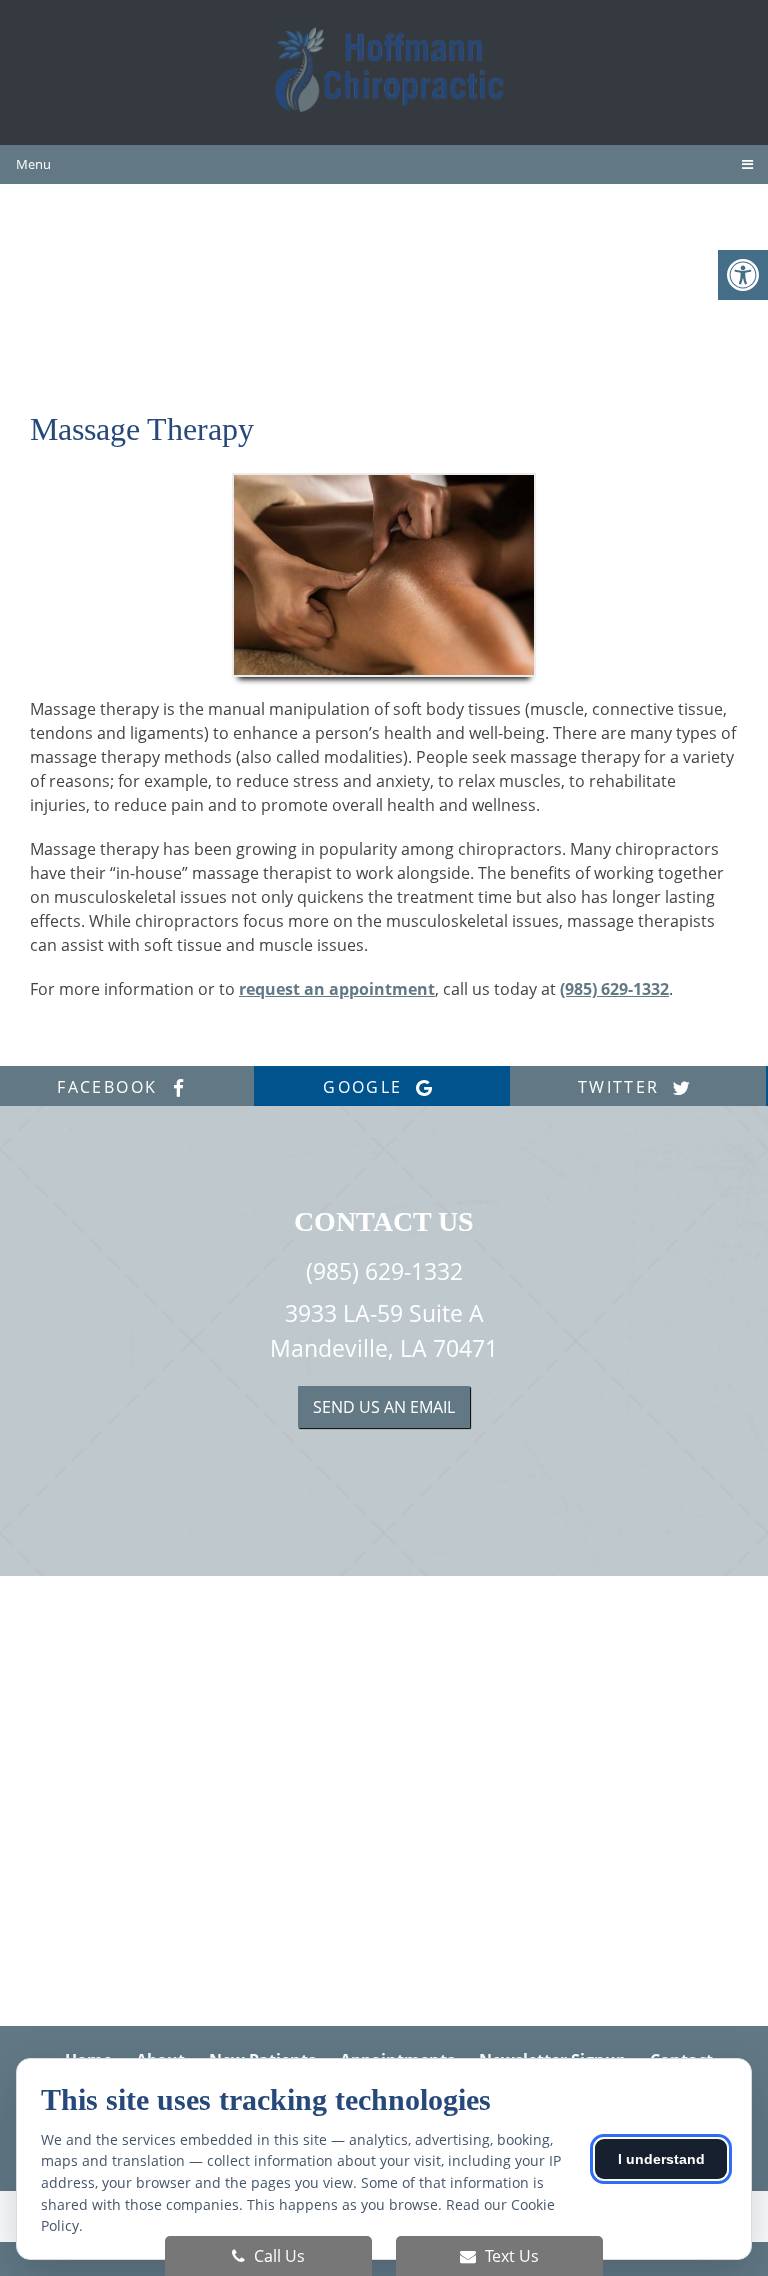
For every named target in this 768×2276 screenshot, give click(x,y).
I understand (661, 2159)
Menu (33, 164)
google (366, 1087)
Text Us (510, 2256)
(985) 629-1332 (614, 989)
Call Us (277, 2256)
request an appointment (337, 989)
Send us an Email (384, 1407)
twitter (622, 1087)
